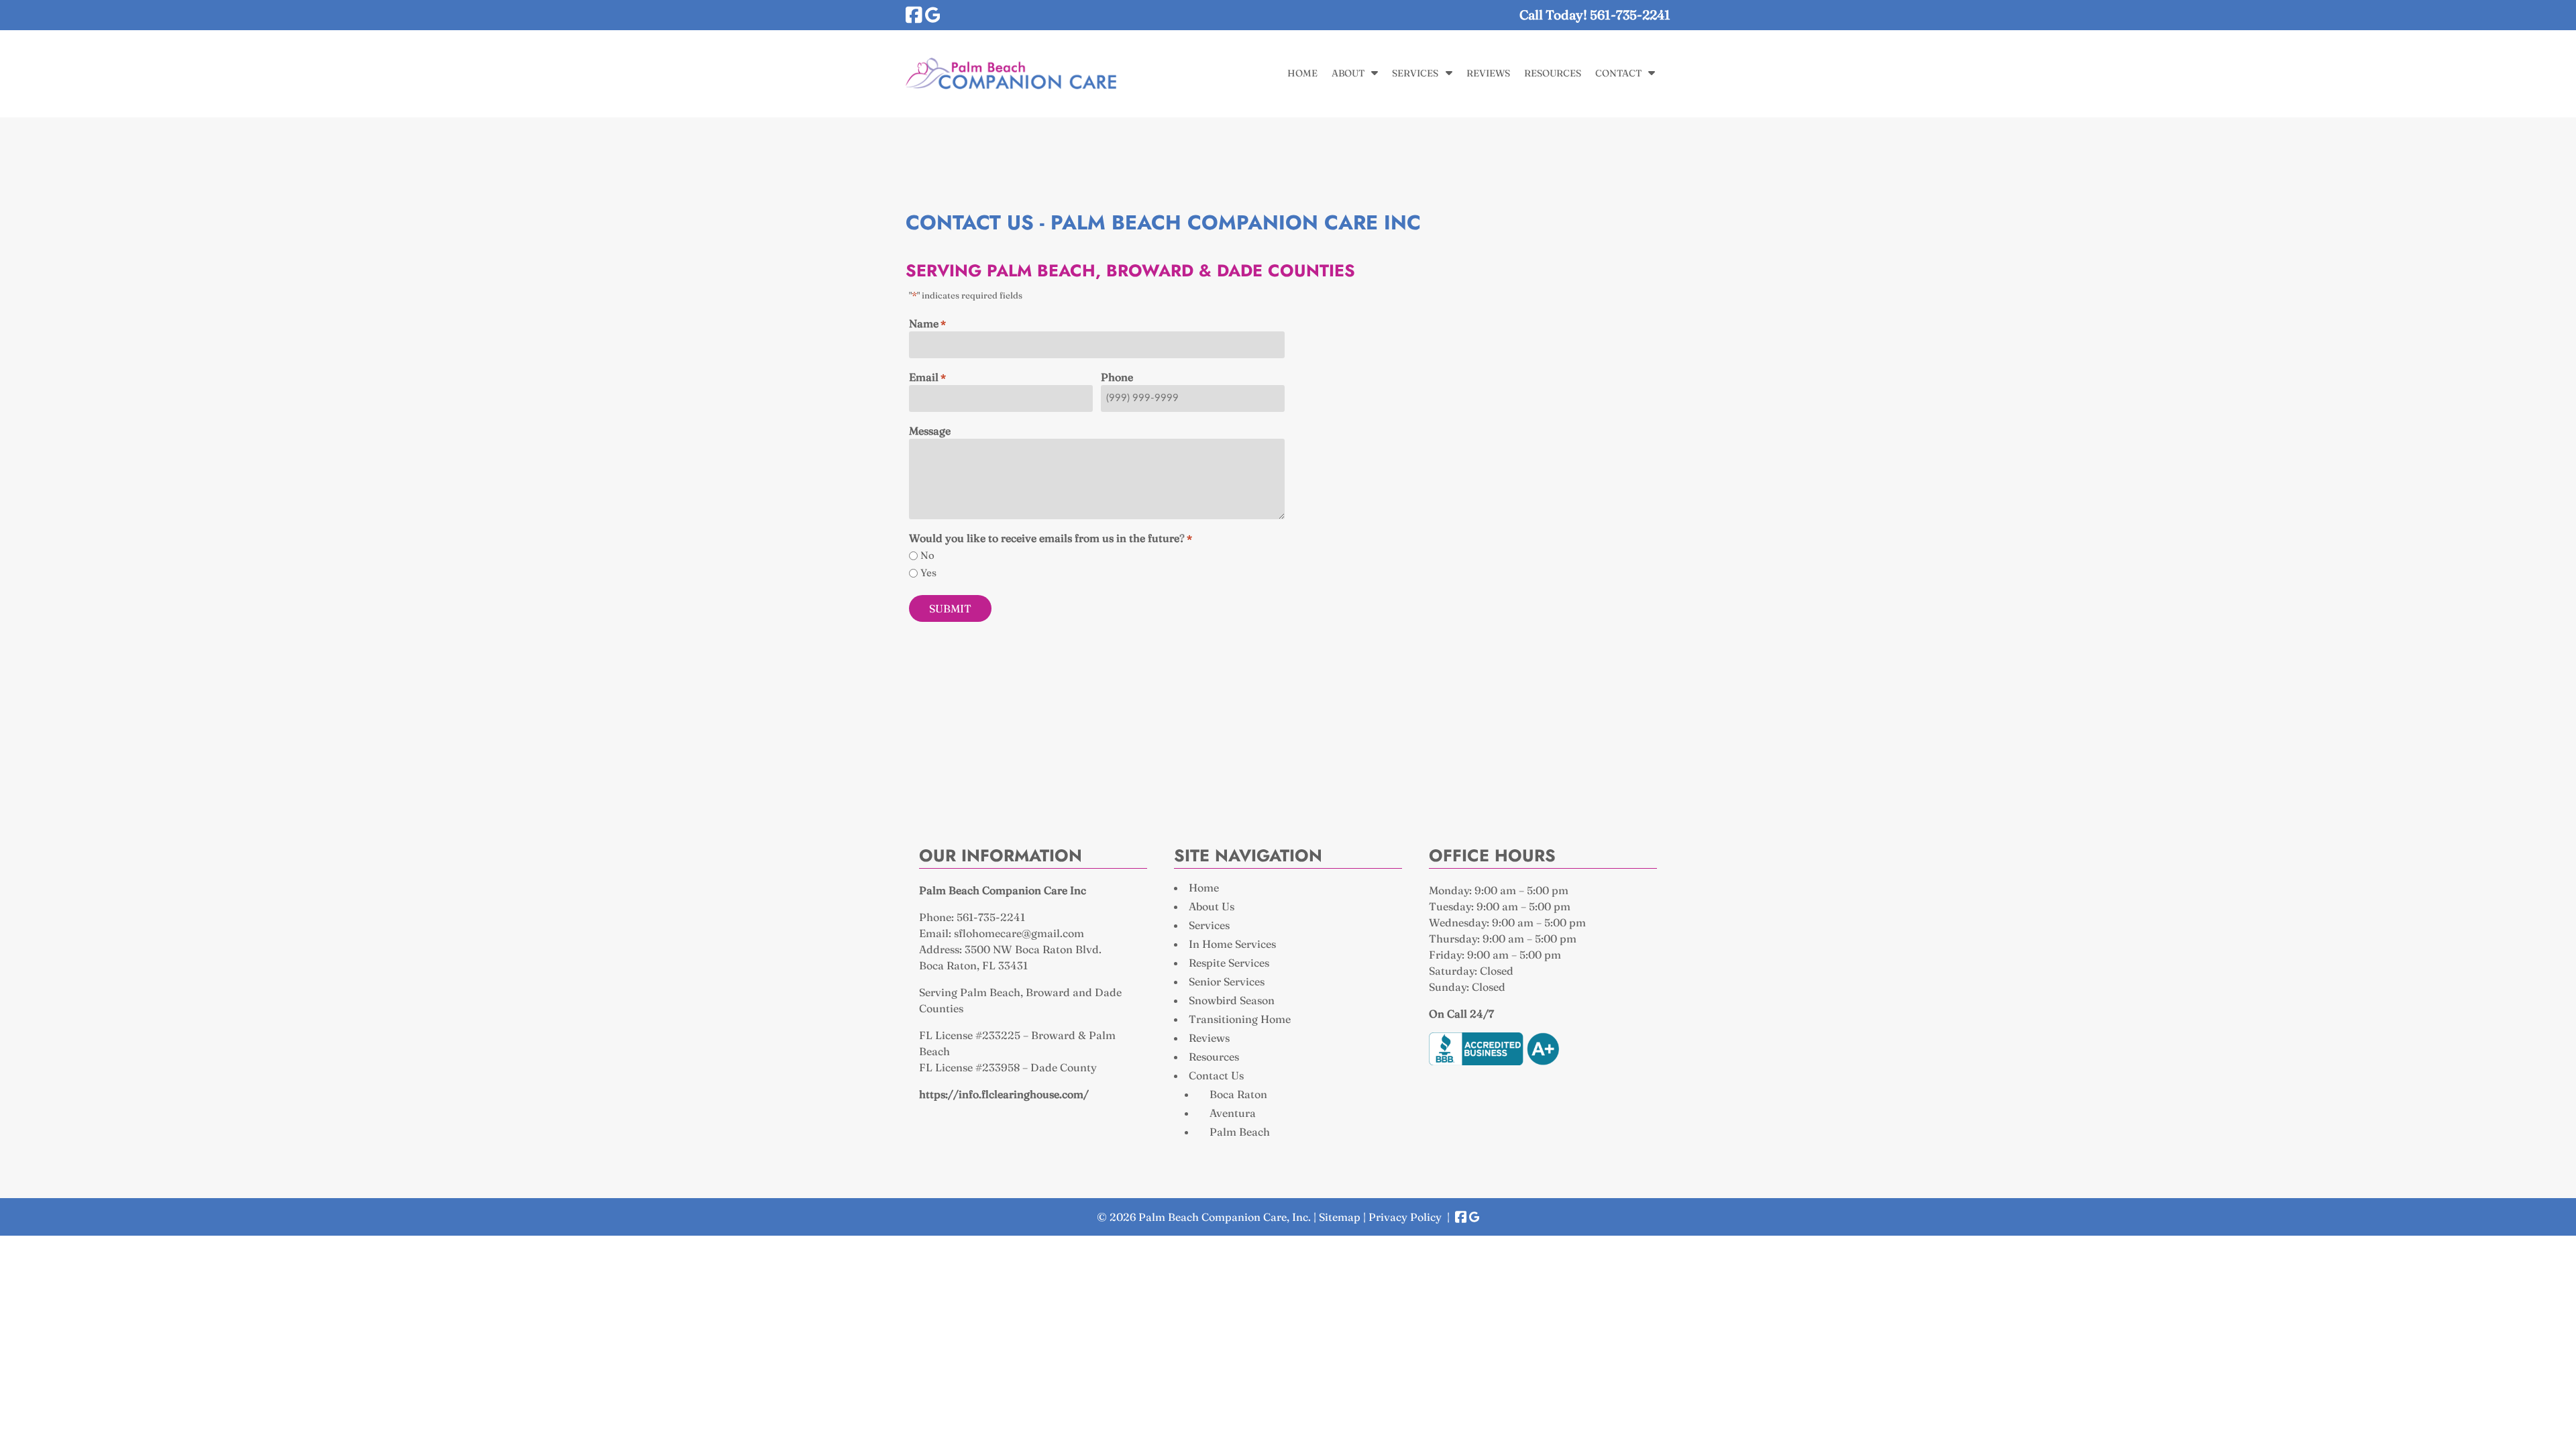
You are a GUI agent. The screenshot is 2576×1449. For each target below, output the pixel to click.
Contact (1618, 73)
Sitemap (1340, 1217)
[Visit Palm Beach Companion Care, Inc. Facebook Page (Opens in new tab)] (914, 15)
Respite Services (1229, 963)
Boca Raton (1238, 1094)
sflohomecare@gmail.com (1019, 933)
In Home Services (1232, 944)
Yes (928, 573)
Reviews (1488, 73)
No (927, 555)
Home (1302, 73)
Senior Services (1227, 981)
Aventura (1233, 1113)
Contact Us (1216, 1075)
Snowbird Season (1232, 1000)
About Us (1212, 906)
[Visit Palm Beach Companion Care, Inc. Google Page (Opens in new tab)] (933, 15)
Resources (1553, 73)
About (1348, 73)
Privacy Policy (1405, 1217)
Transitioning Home (1240, 1019)
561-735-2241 (991, 917)
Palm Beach (1240, 1132)
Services (1415, 73)
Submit (950, 608)
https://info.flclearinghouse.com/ (1004, 1094)
